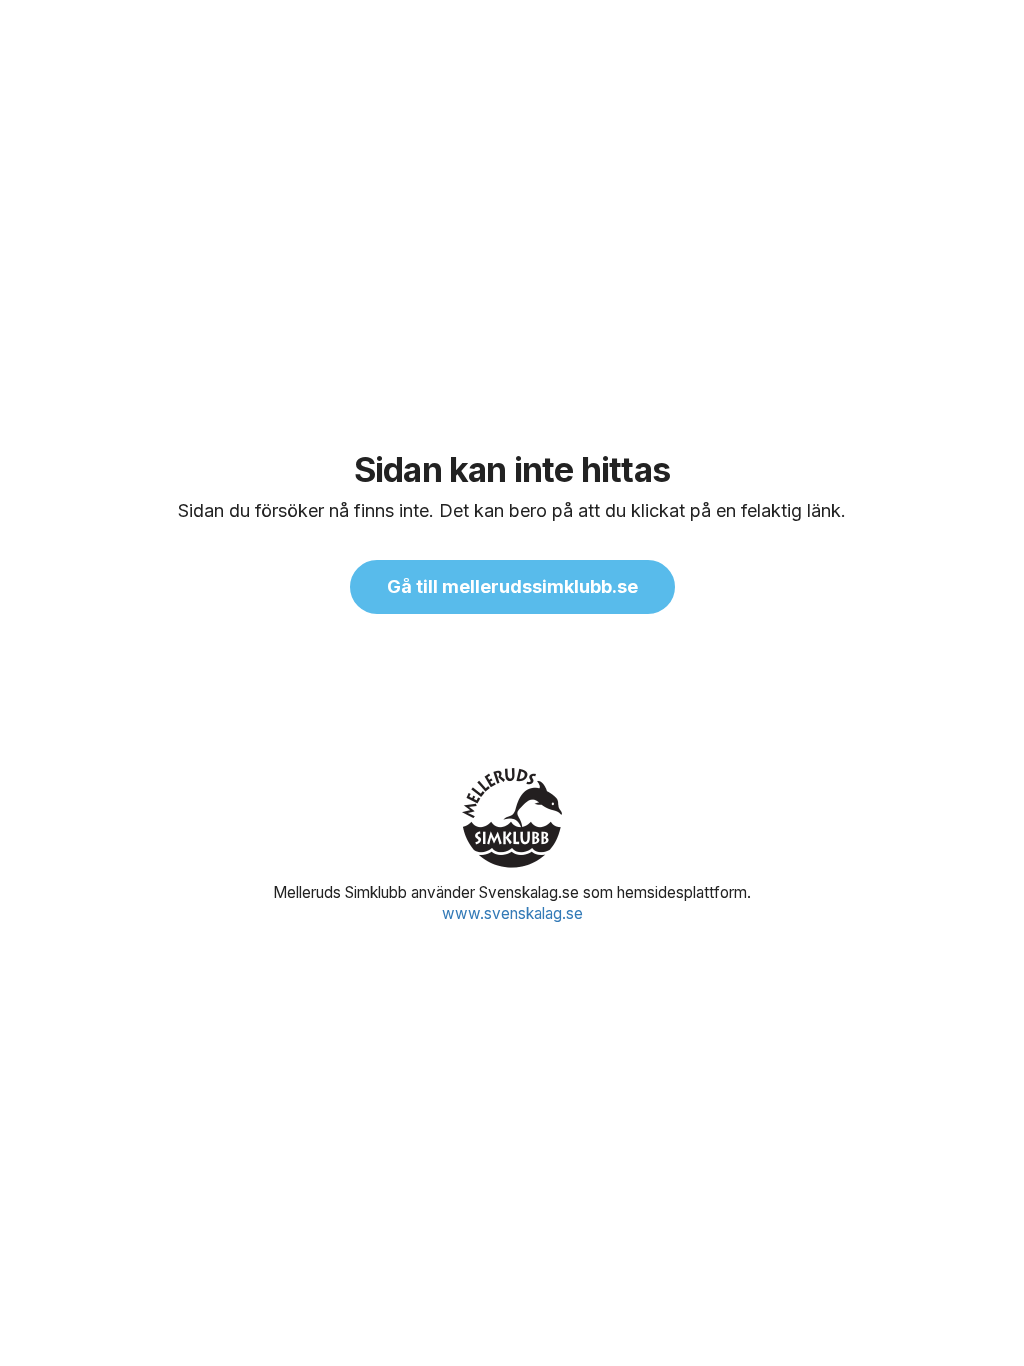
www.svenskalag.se (512, 913)
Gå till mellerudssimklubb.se (512, 586)
